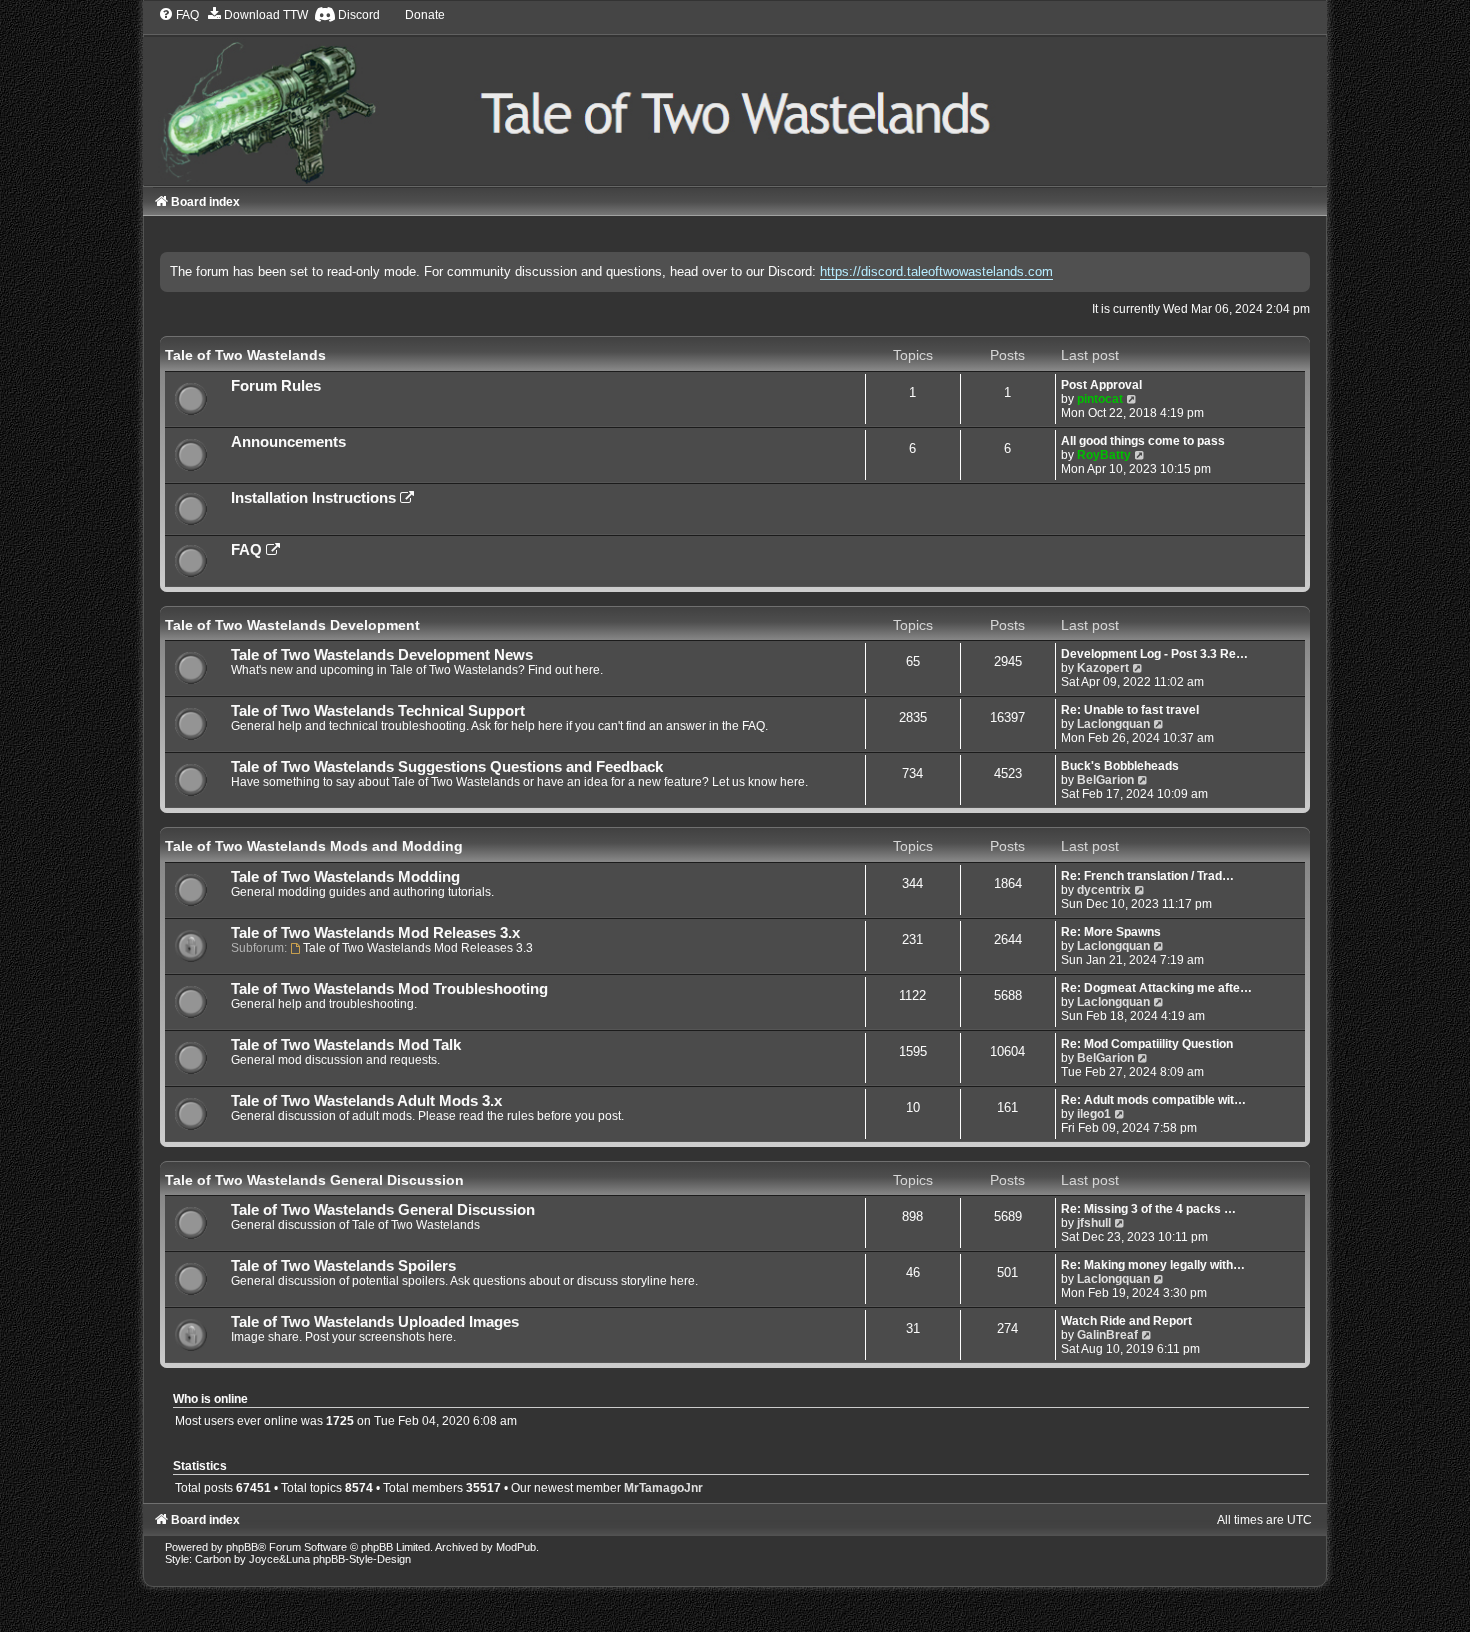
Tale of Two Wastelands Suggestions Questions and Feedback (447, 767)
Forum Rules (276, 386)
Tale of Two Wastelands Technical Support (378, 711)
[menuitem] (178, 15)
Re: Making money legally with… (1153, 1265)
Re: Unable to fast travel (1130, 710)
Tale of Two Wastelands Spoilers (343, 1266)
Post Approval (1101, 385)
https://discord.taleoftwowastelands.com (936, 271)
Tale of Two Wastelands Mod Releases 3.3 (418, 948)
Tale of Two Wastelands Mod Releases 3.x (375, 933)
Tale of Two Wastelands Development (292, 625)
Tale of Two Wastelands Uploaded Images (375, 1322)
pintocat (1100, 399)
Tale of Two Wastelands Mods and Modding (314, 846)
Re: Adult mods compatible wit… (1153, 1100)
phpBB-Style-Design (362, 1559)
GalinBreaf (1107, 1335)
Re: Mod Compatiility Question (1147, 1044)
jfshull (1094, 1223)
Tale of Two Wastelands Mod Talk (346, 1045)
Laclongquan (1113, 724)
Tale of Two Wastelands (245, 355)
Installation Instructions (315, 498)
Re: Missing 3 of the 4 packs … (1148, 1209)
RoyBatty (1104, 455)
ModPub (516, 1547)
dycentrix (1104, 890)
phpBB (242, 1547)
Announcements (288, 442)
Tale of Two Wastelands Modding (345, 877)
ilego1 (1094, 1114)
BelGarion (1105, 780)
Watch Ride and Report (1126, 1321)
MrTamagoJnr (663, 1488)
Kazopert (1103, 668)
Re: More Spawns (1111, 932)
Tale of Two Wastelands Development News (382, 655)
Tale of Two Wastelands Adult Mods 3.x (366, 1101)
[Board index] (735, 95)
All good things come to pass (1143, 441)
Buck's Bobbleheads (1120, 766)
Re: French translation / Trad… (1147, 876)
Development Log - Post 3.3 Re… (1154, 654)
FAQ (248, 550)
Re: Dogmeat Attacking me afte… (1156, 988)
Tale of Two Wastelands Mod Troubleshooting (389, 989)
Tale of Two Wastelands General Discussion (314, 1180)
